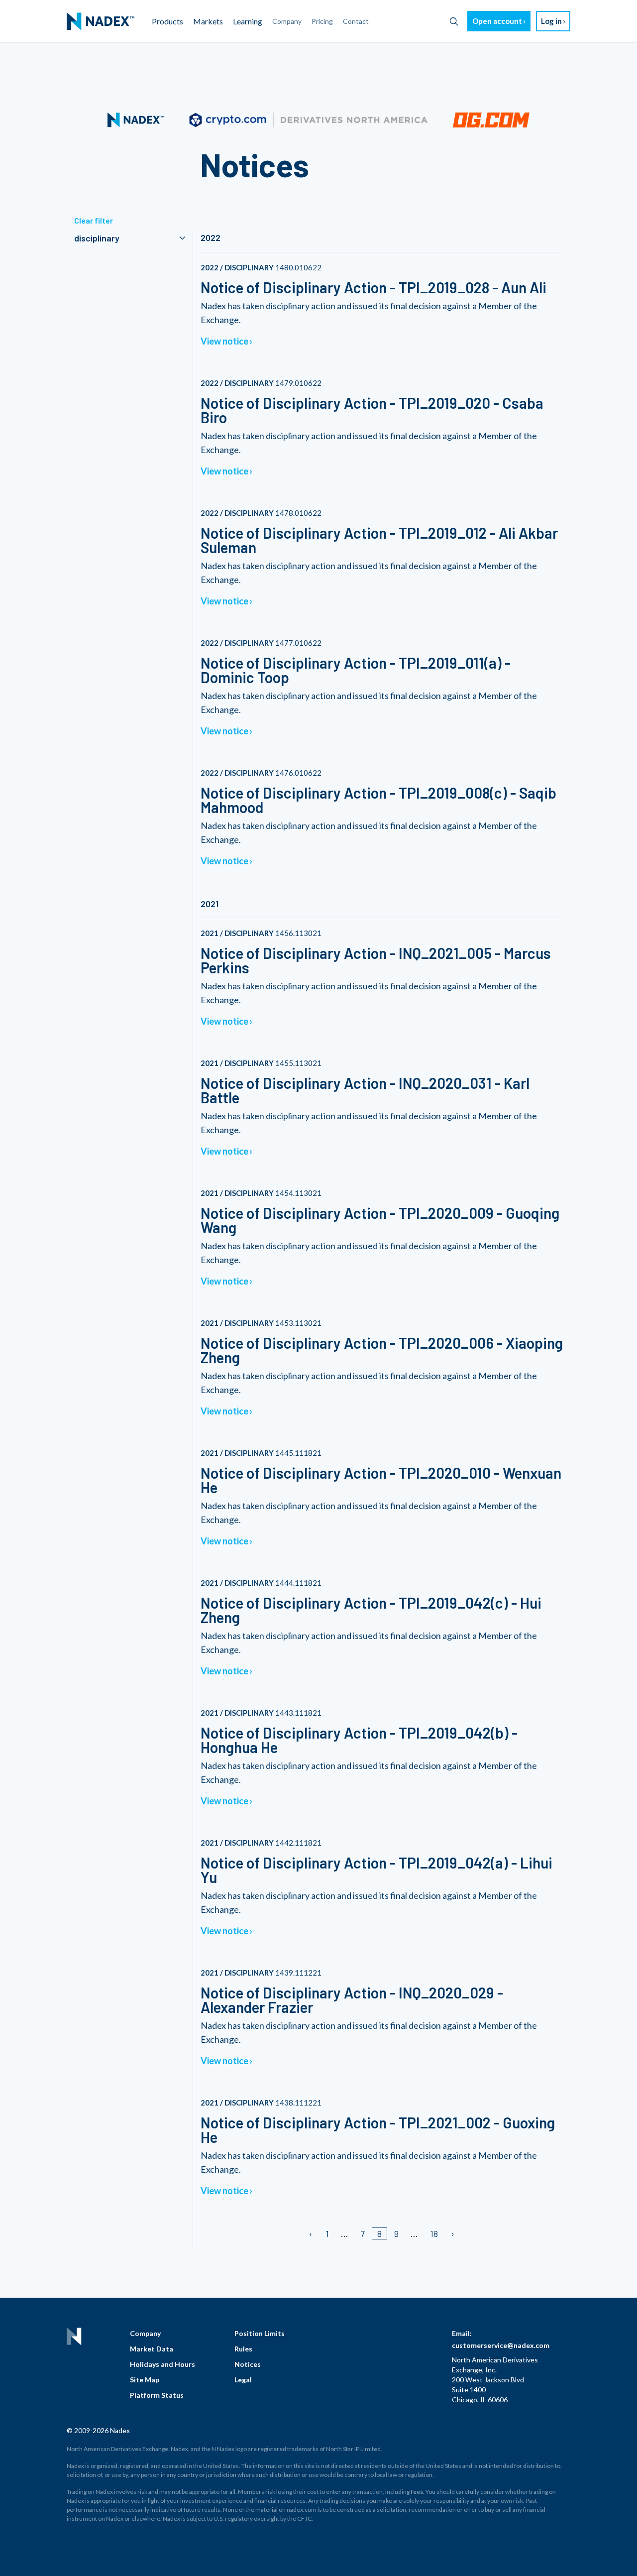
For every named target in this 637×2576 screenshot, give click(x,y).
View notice (224, 341)
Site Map (145, 2380)
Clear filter (94, 220)
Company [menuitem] (287, 21)
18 (434, 2233)
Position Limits (260, 2333)
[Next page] (452, 2233)
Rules (243, 2349)
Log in (551, 21)
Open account (497, 21)
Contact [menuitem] (356, 21)
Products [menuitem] (167, 21)
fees (417, 2492)
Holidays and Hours (162, 2364)
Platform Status (157, 2395)
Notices (248, 2364)
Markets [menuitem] (208, 21)
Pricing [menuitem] (322, 21)
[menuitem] (101, 21)
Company (145, 2333)
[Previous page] (311, 2233)
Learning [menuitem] (248, 21)
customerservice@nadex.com (501, 2345)
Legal (243, 2380)
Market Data (152, 2349)
